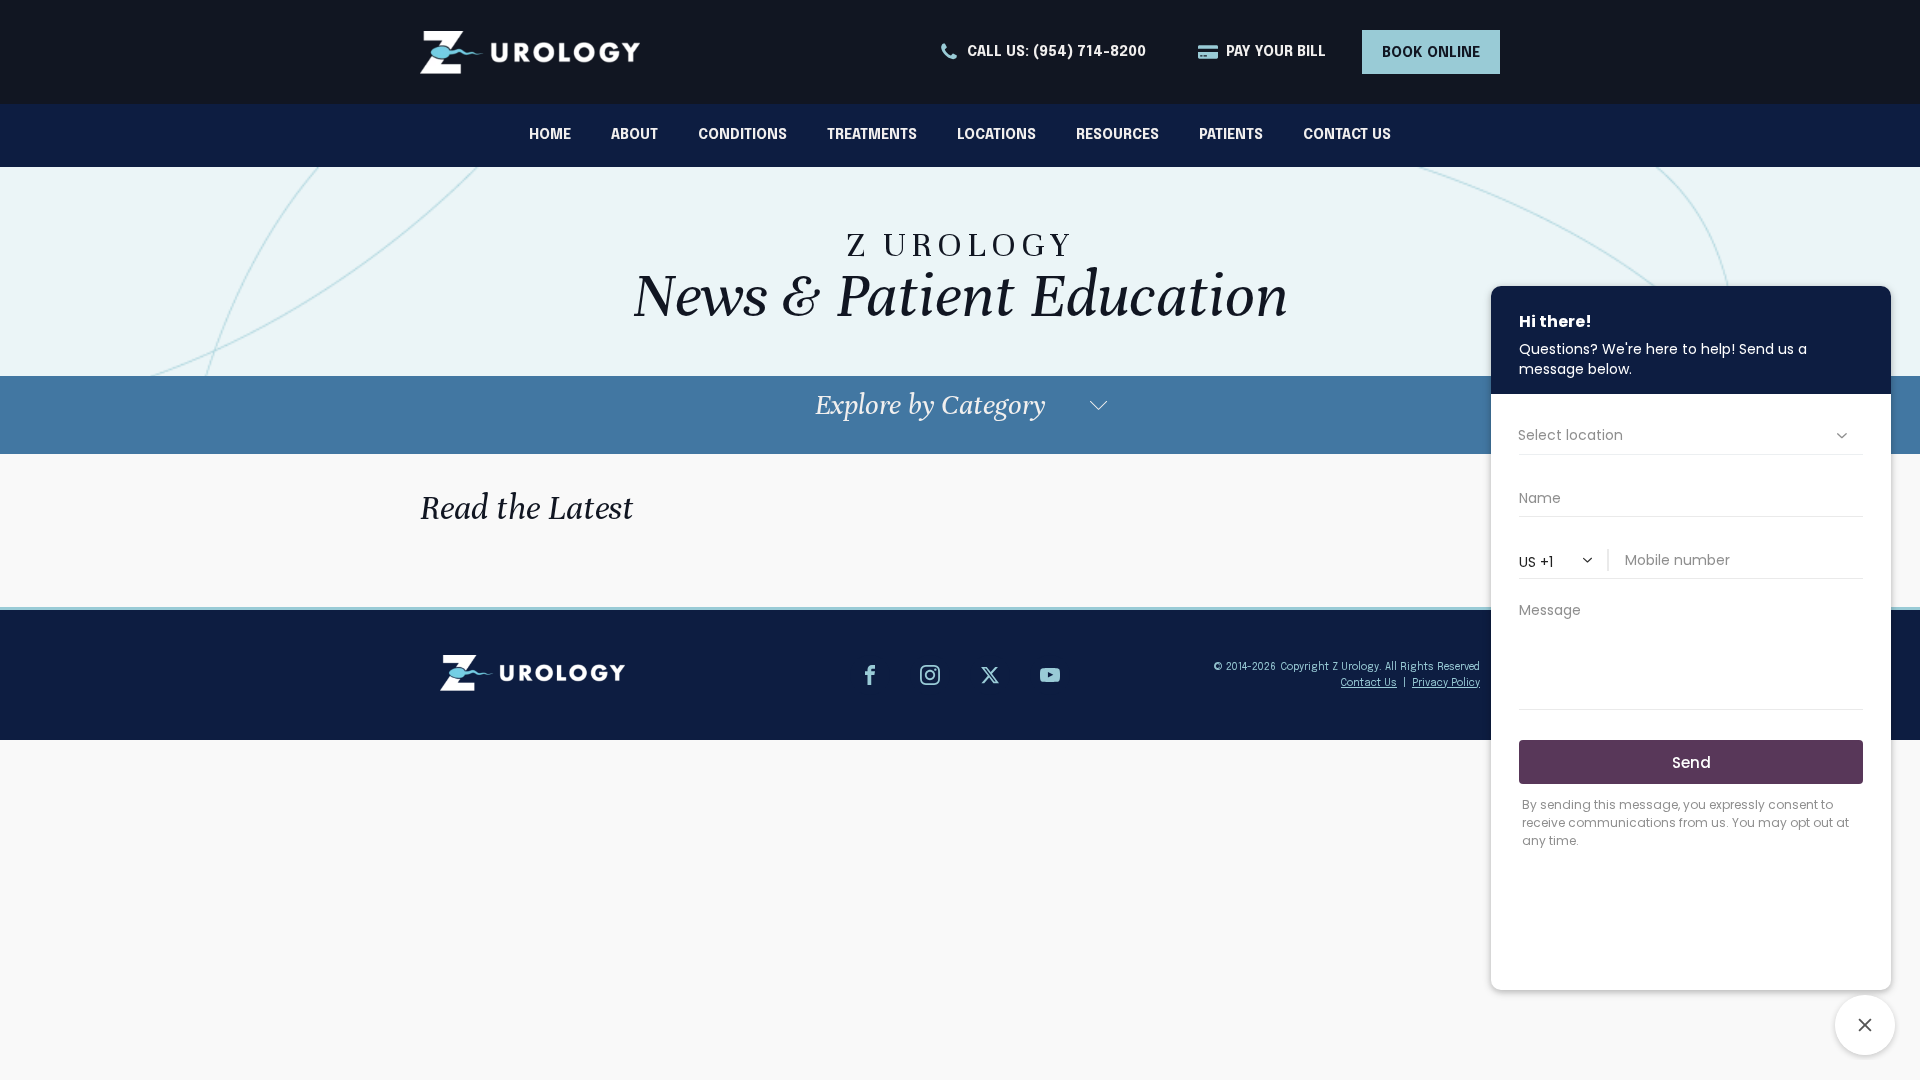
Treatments (872, 135)
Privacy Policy (1446, 683)
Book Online (1431, 53)
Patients (1231, 135)
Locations (996, 135)
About (634, 135)
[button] (1042, 52)
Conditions (742, 135)
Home (550, 135)
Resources (1117, 135)
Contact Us (1347, 135)
